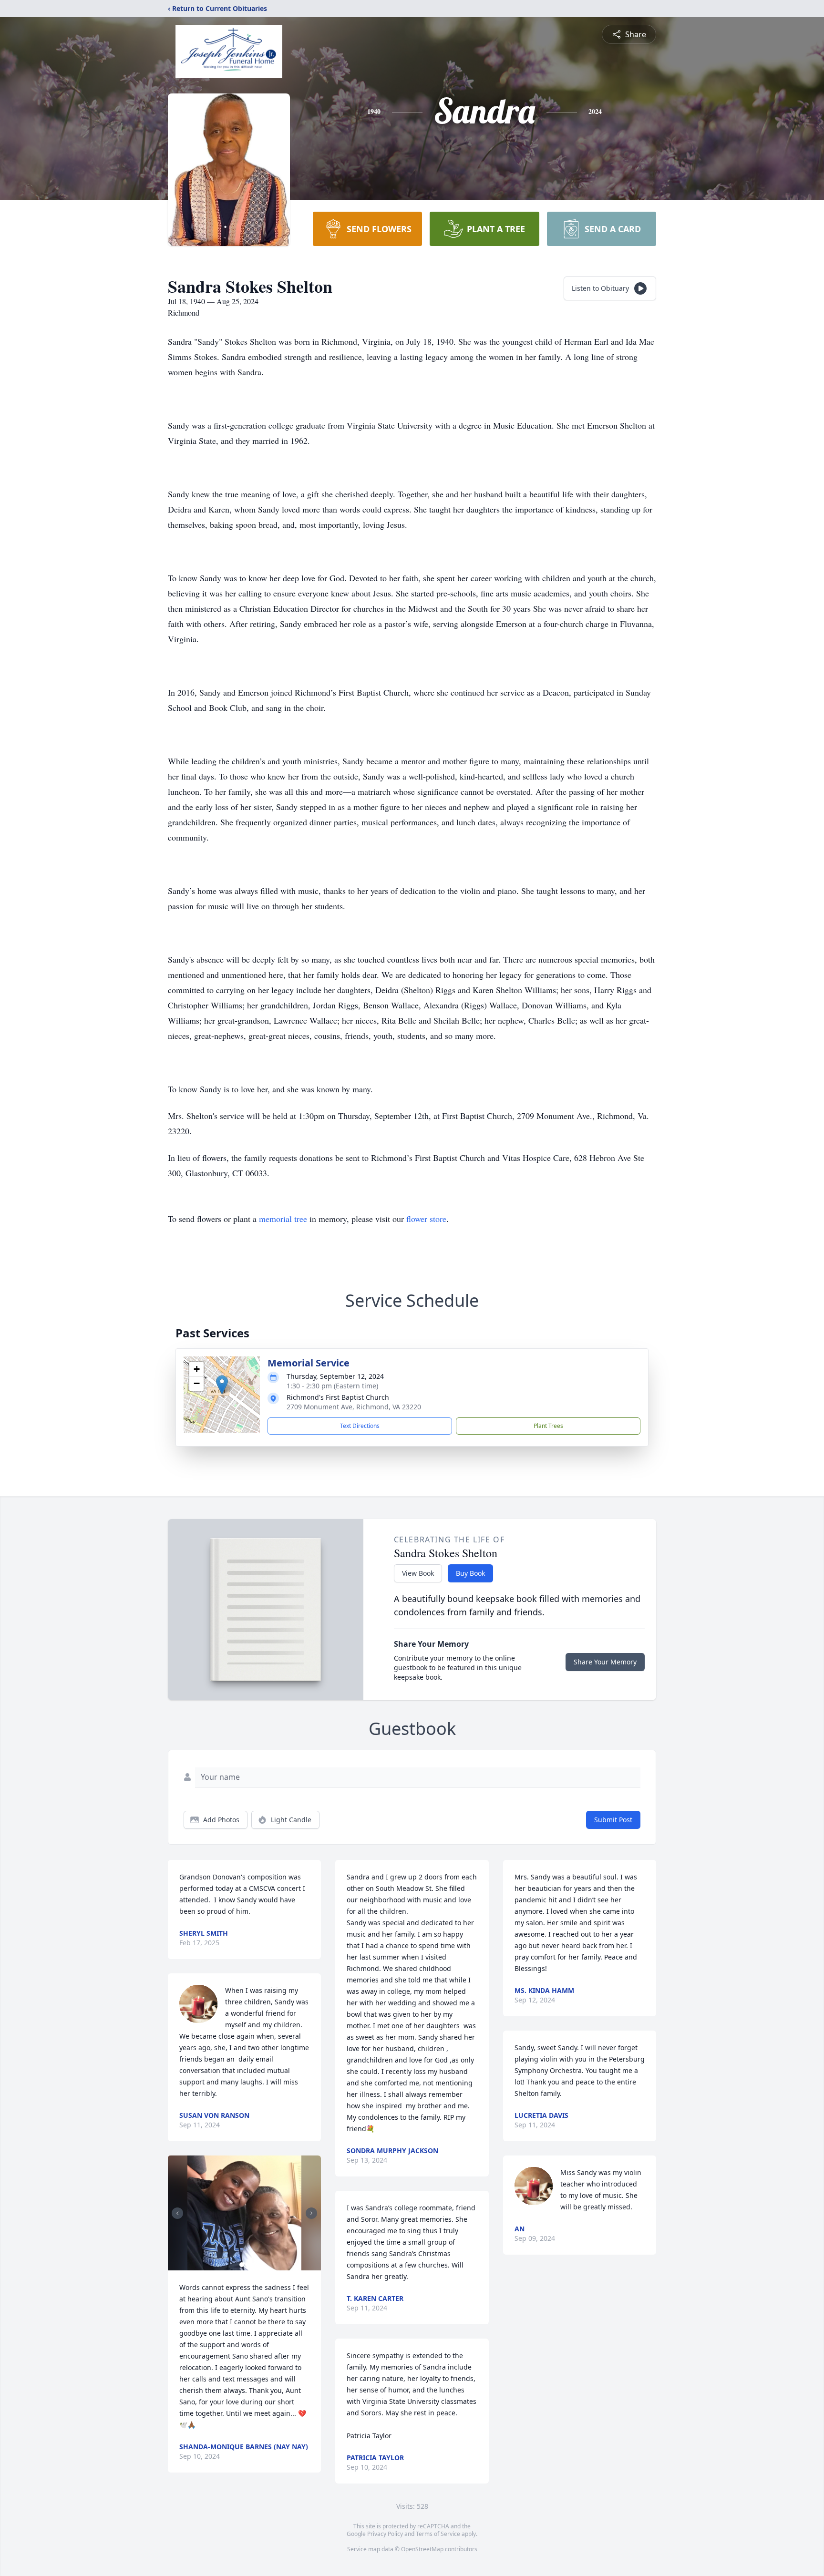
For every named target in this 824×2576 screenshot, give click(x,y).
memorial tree (283, 1219)
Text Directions (360, 1426)
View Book (418, 1573)
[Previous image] (177, 2213)
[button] (222, 1385)
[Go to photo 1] (242, 2265)
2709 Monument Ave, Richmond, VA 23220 (354, 1407)
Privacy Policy (385, 2534)
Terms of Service (438, 2534)
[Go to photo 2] (247, 2265)
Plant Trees (548, 1426)
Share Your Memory (605, 1662)
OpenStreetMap (422, 2549)
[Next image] (311, 2213)
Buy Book (470, 1573)
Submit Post (613, 1820)
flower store (426, 1219)
